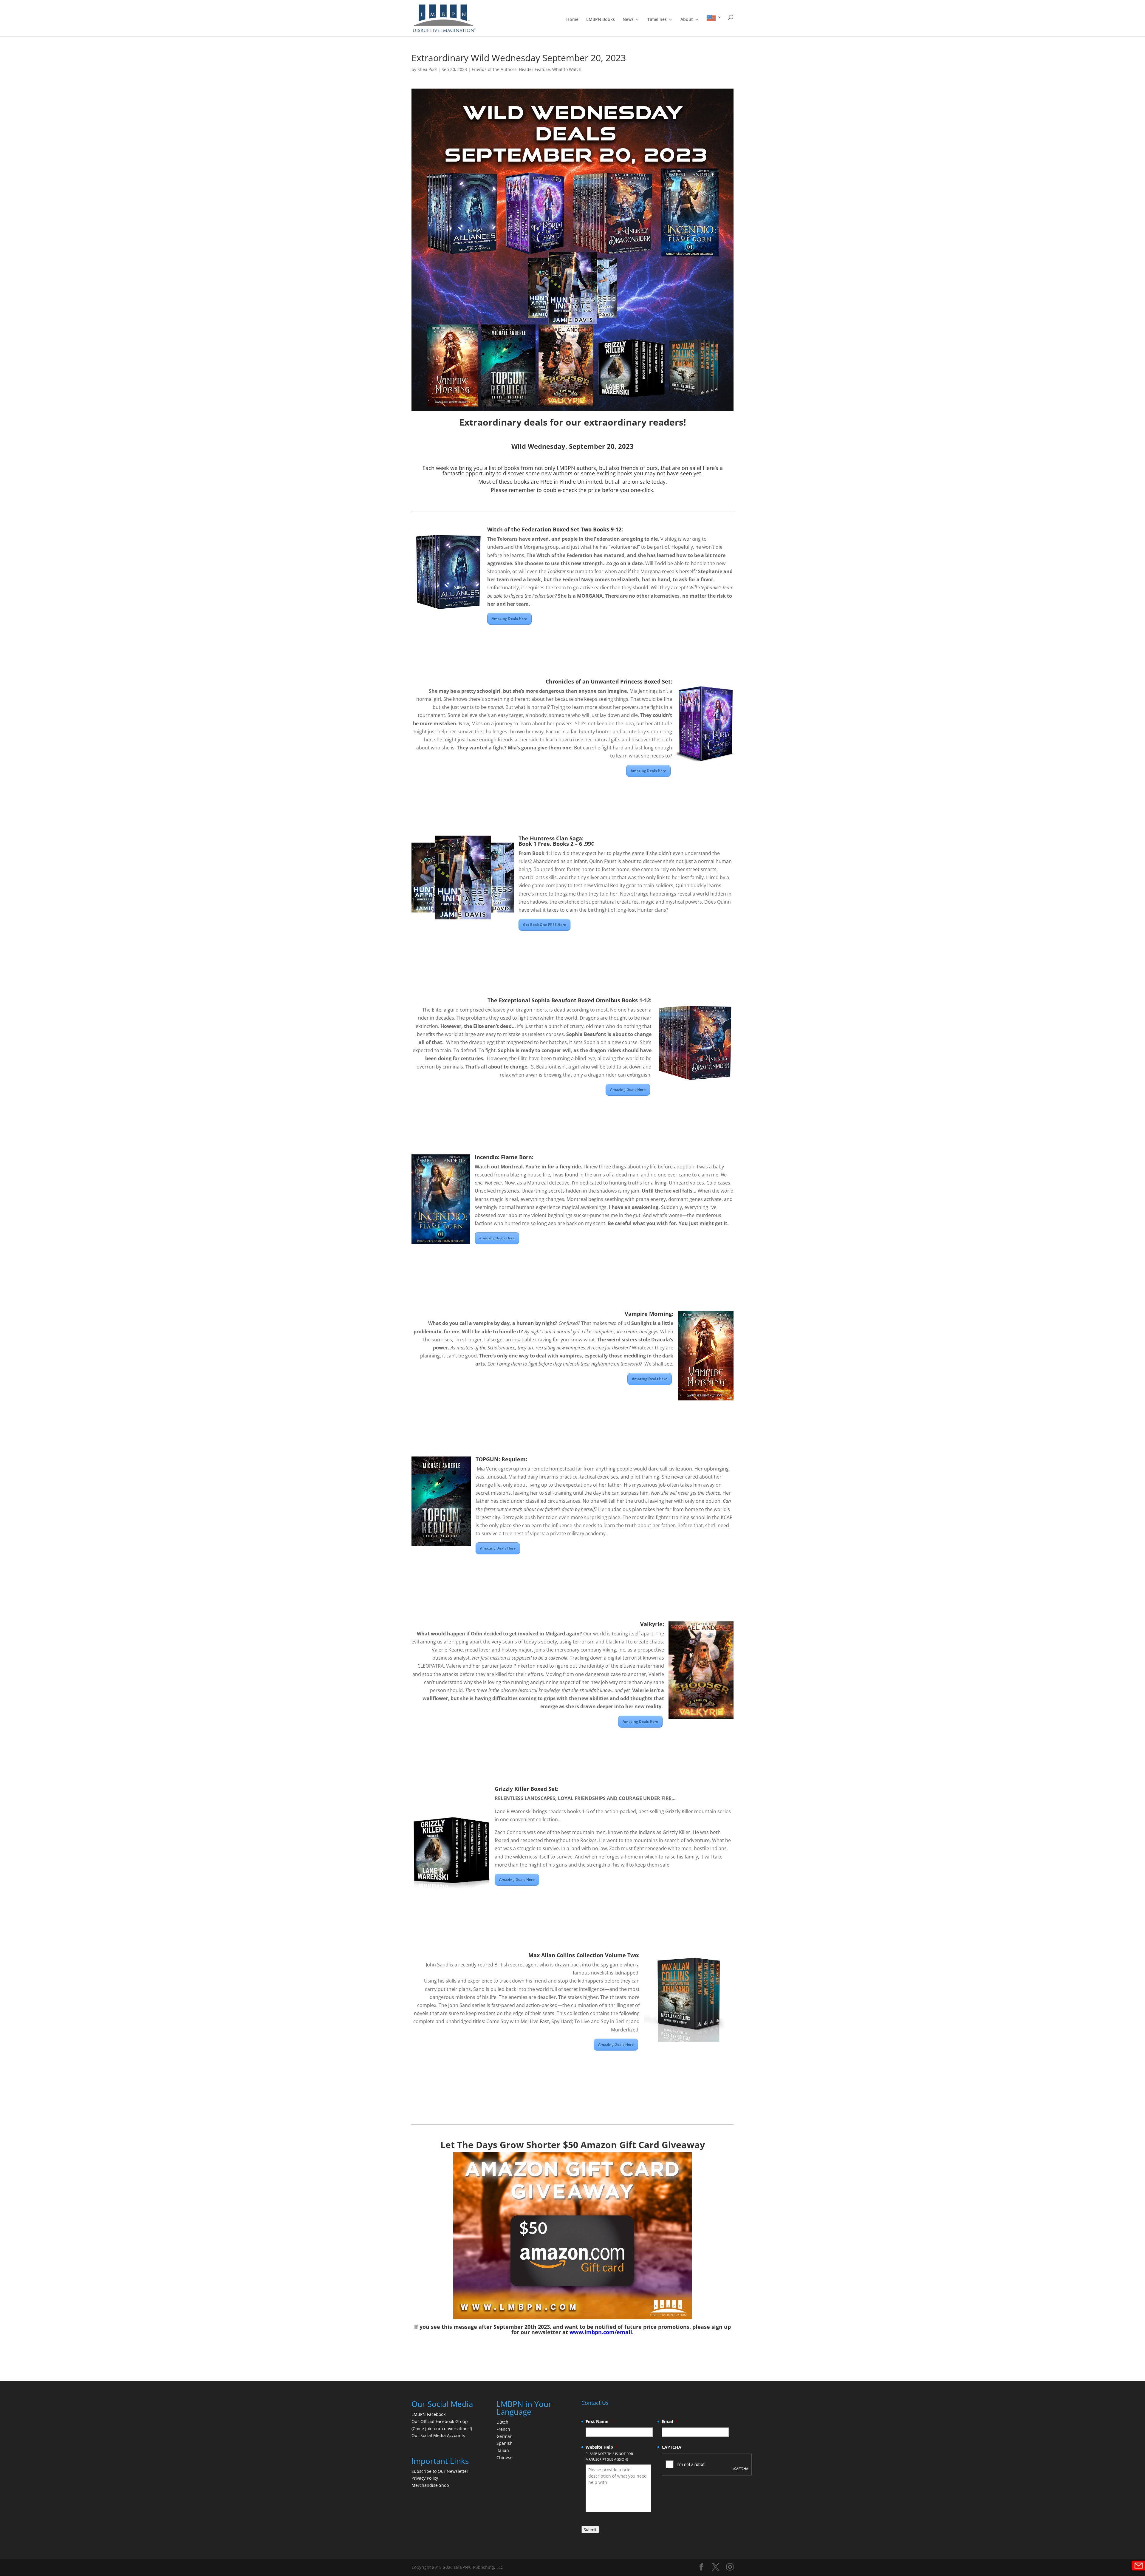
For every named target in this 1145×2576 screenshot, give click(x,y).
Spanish (505, 2443)
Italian (503, 2450)
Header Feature (534, 69)
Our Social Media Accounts (438, 2435)
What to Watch (567, 69)
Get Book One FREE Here (544, 925)
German (505, 2436)
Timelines (657, 20)
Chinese (505, 2457)
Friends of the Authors (494, 69)
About (687, 20)
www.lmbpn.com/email (601, 2332)
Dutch (502, 2422)
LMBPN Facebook (429, 2414)
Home (572, 20)
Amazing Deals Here (509, 619)
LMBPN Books (601, 20)
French (503, 2429)
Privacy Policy (425, 2478)
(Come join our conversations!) (442, 2429)
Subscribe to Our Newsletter (440, 2471)
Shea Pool (427, 69)
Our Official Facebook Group (440, 2421)
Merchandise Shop (430, 2485)
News (628, 20)
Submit (590, 2529)
